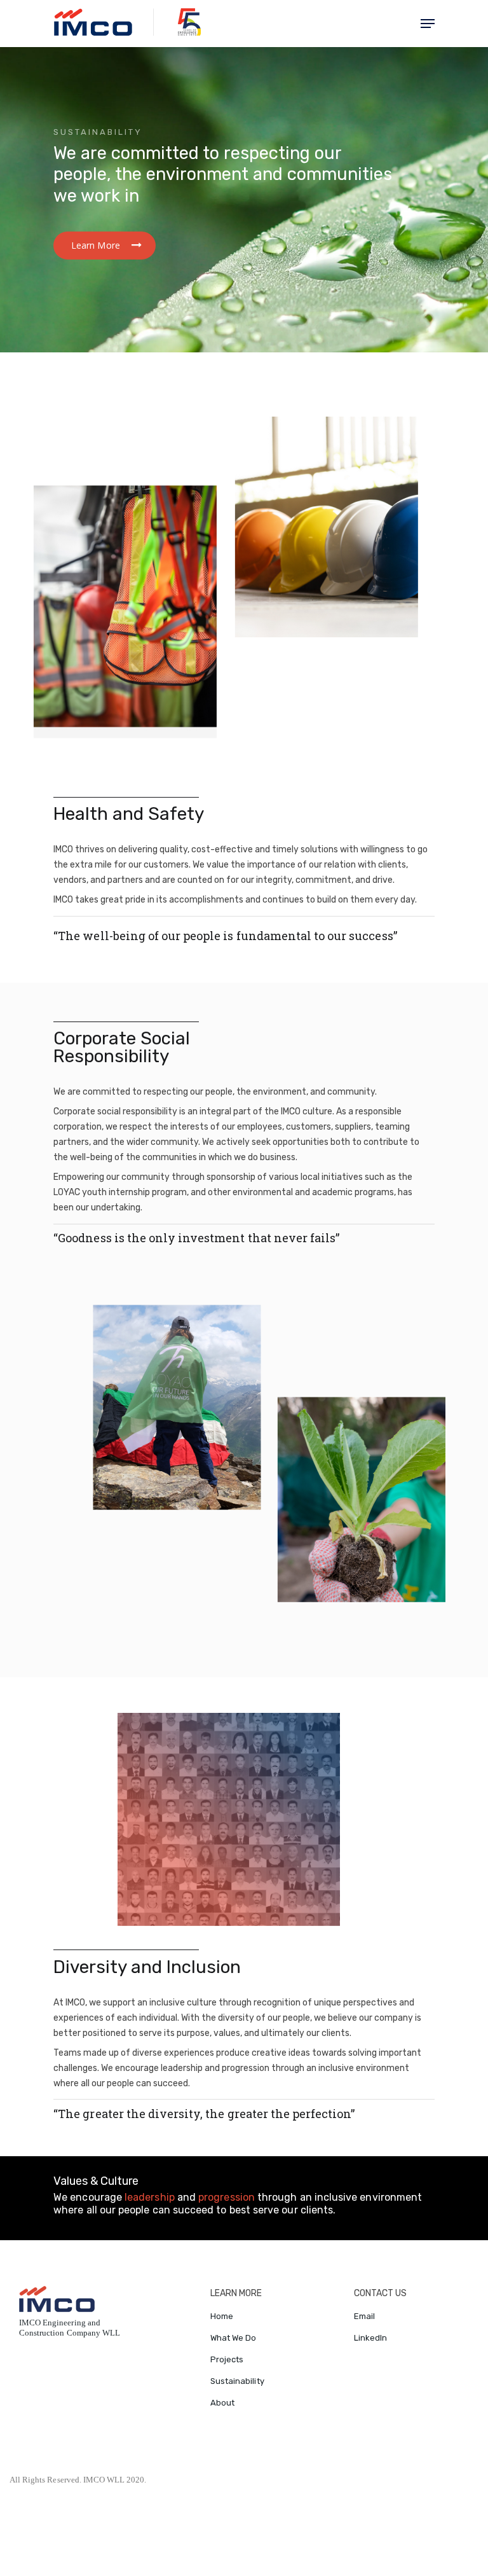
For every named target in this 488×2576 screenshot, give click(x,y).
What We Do (233, 2338)
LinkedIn (370, 2338)
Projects (227, 2359)
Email (364, 2316)
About (222, 2403)
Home (222, 2316)
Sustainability (237, 2381)
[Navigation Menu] (428, 24)
